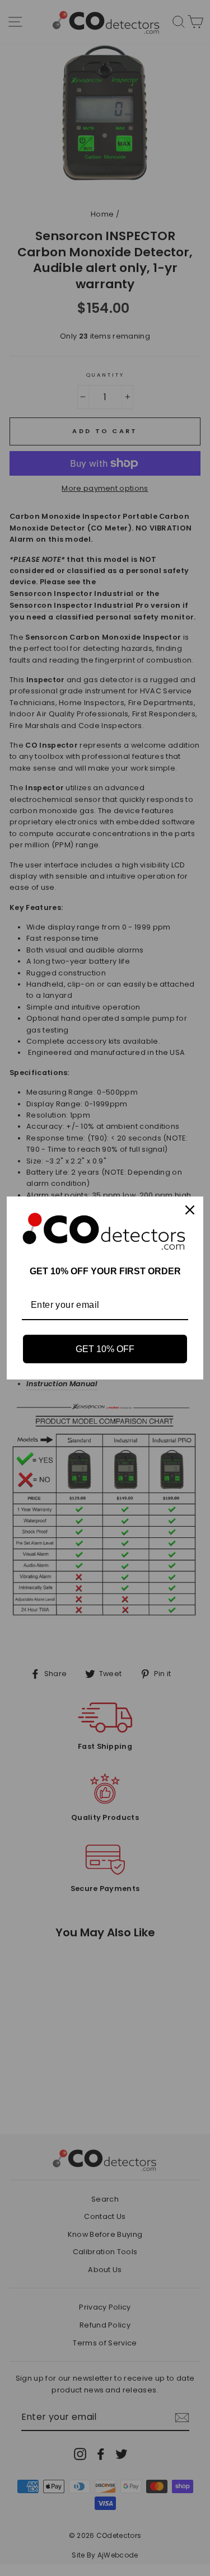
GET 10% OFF (105, 1349)
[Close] (190, 1210)
